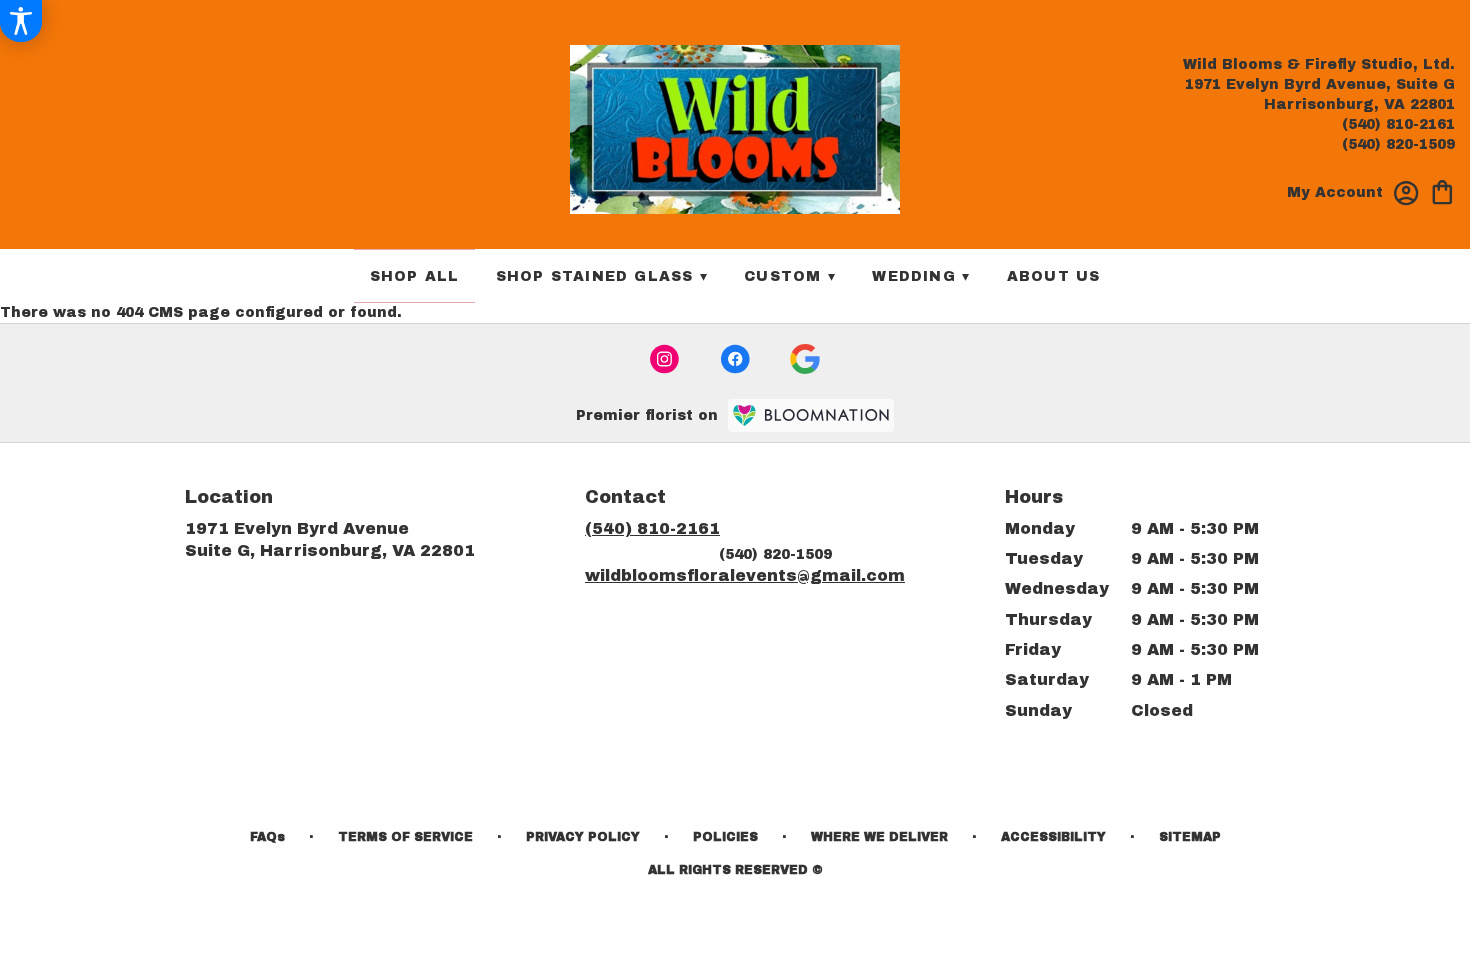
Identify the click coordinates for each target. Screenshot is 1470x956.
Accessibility (1053, 837)
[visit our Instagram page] (665, 359)
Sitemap (1190, 837)
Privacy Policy (583, 837)
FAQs (267, 837)
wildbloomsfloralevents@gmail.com (745, 575)
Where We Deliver (879, 837)
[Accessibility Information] (21, 21)
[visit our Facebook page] (735, 359)
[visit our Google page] (805, 359)
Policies (725, 837)
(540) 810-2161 (1398, 124)
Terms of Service (405, 837)
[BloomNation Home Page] (811, 415)
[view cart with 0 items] (1442, 190)
